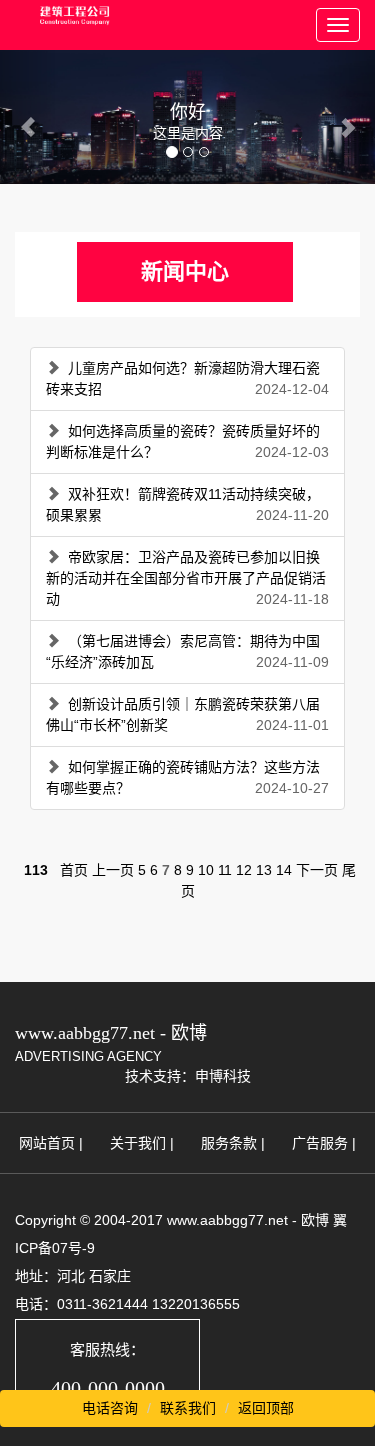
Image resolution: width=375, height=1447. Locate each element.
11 (225, 870)
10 (206, 870)
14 (284, 870)
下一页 (317, 870)
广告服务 (320, 1143)
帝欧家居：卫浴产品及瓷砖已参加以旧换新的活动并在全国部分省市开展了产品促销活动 (186, 578)
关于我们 (138, 1143)
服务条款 (229, 1143)
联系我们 (188, 1408)
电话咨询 (110, 1408)
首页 (74, 870)
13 (264, 870)
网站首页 (47, 1143)
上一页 (113, 870)
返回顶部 (266, 1408)
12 (244, 870)
